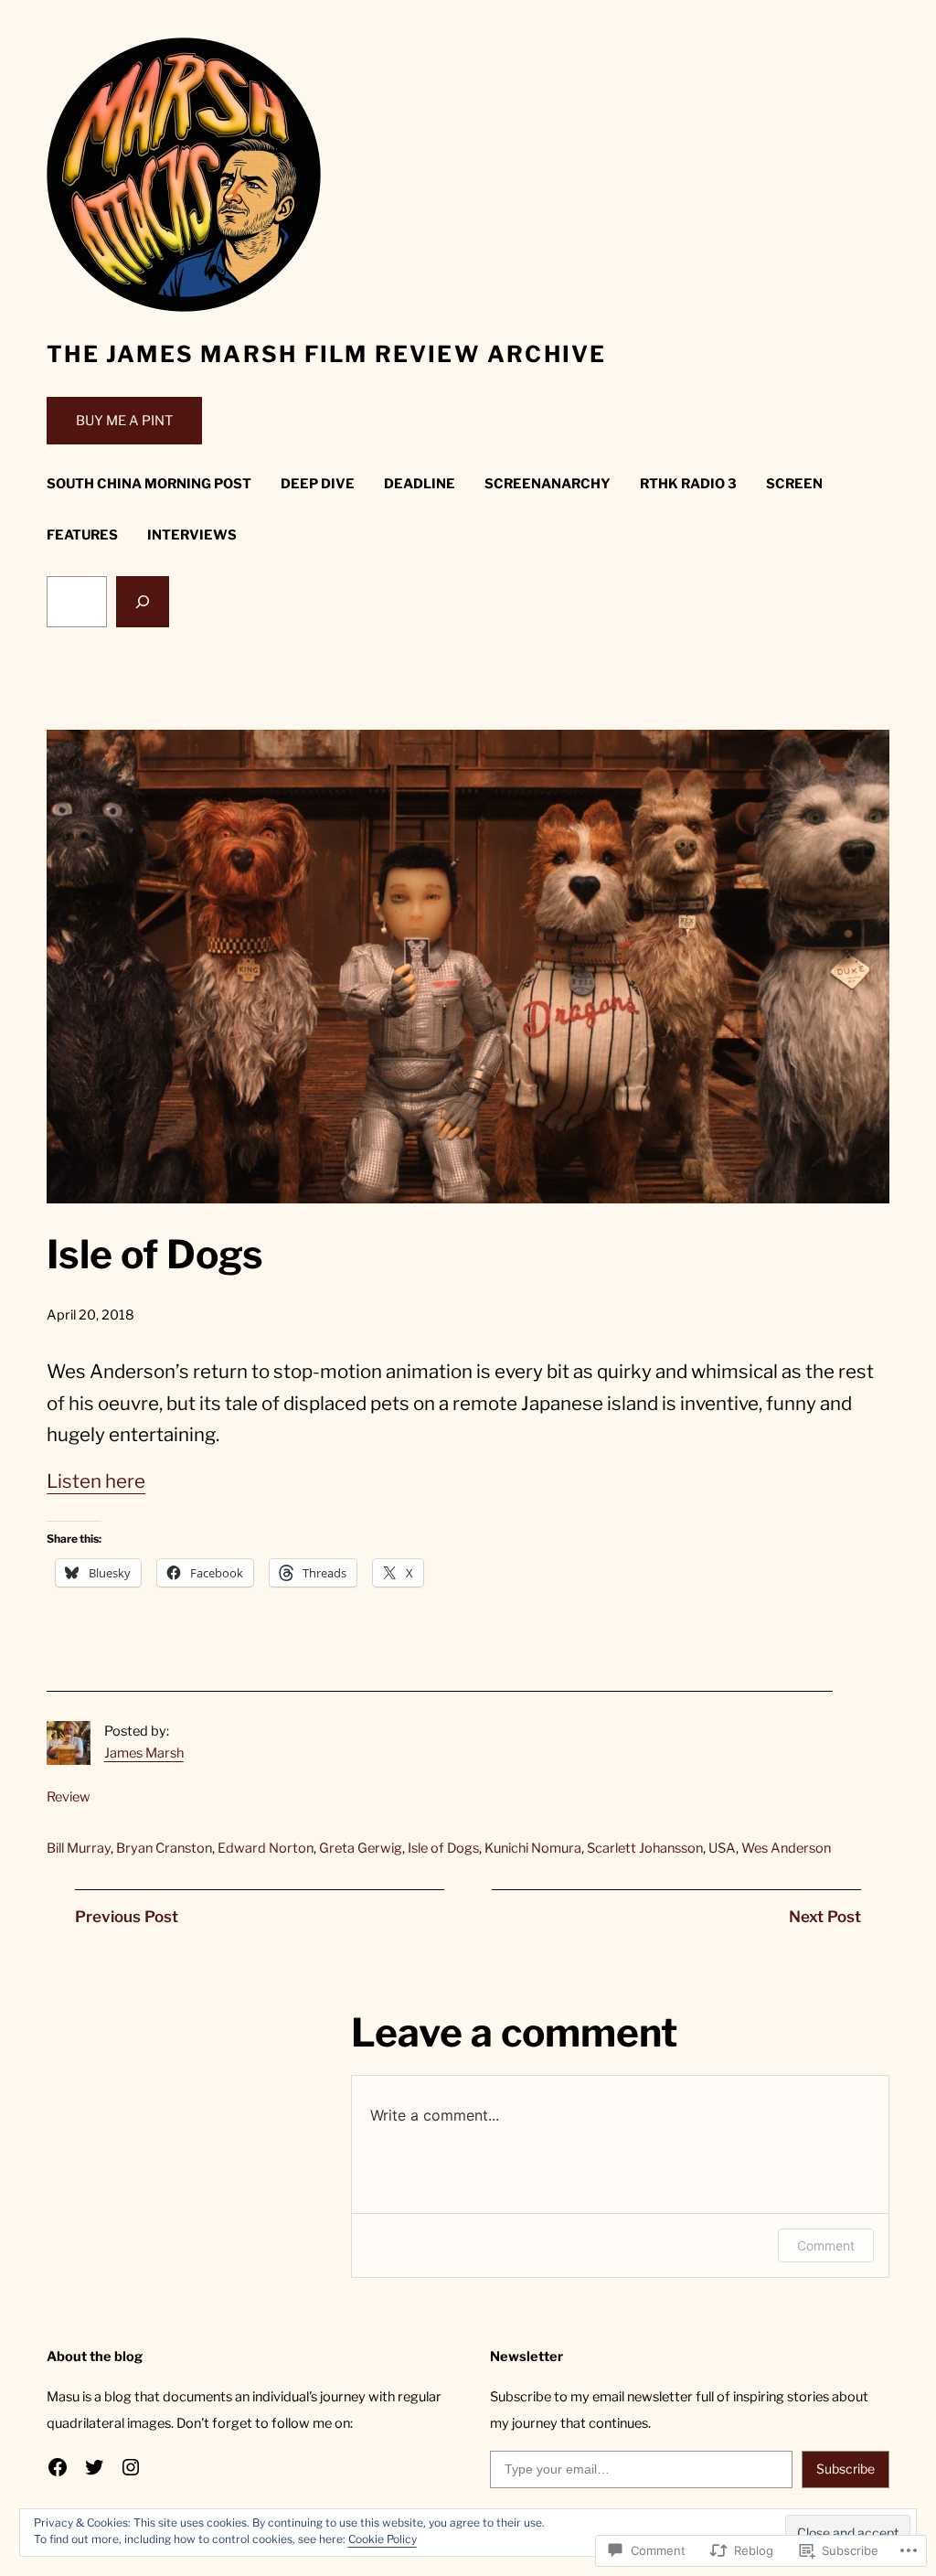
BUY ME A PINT (124, 421)
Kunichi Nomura (533, 1848)
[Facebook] (58, 2467)
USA (722, 1848)
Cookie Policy (383, 2539)
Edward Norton (266, 1848)
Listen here (96, 1481)
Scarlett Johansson (645, 1848)
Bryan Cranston (164, 1848)
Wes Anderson (786, 1848)
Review (69, 1797)
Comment (826, 2245)
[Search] (143, 602)
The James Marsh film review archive (326, 354)
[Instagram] (131, 2467)
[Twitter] (94, 2467)
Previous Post (127, 1917)
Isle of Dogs (443, 1848)
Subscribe (846, 2469)
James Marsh (144, 1753)
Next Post (825, 1917)
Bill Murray (79, 1848)
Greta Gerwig (361, 1848)
